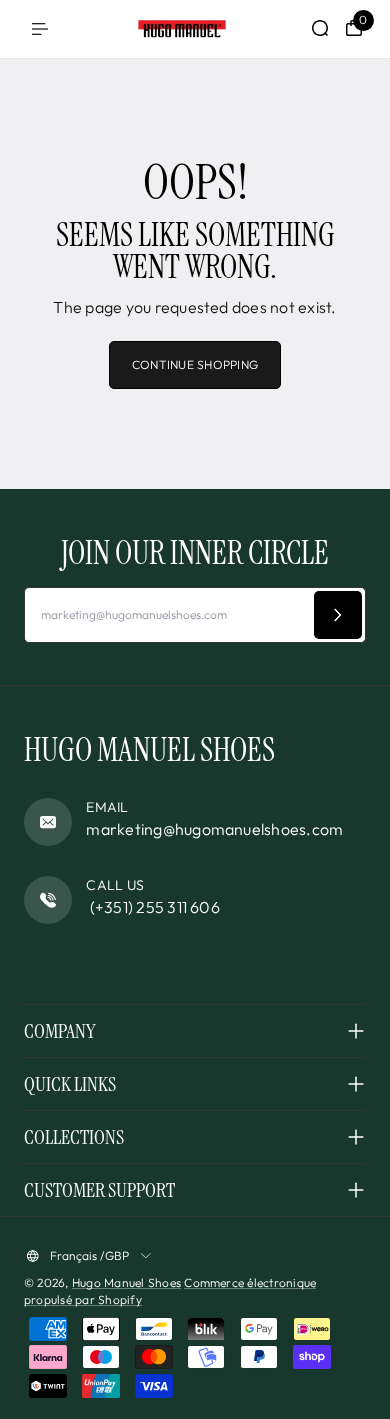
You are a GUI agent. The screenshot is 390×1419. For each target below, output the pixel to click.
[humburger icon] (40, 29)
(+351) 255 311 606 (153, 907)
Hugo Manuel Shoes (126, 1282)
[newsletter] (338, 615)
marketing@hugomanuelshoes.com (214, 829)
